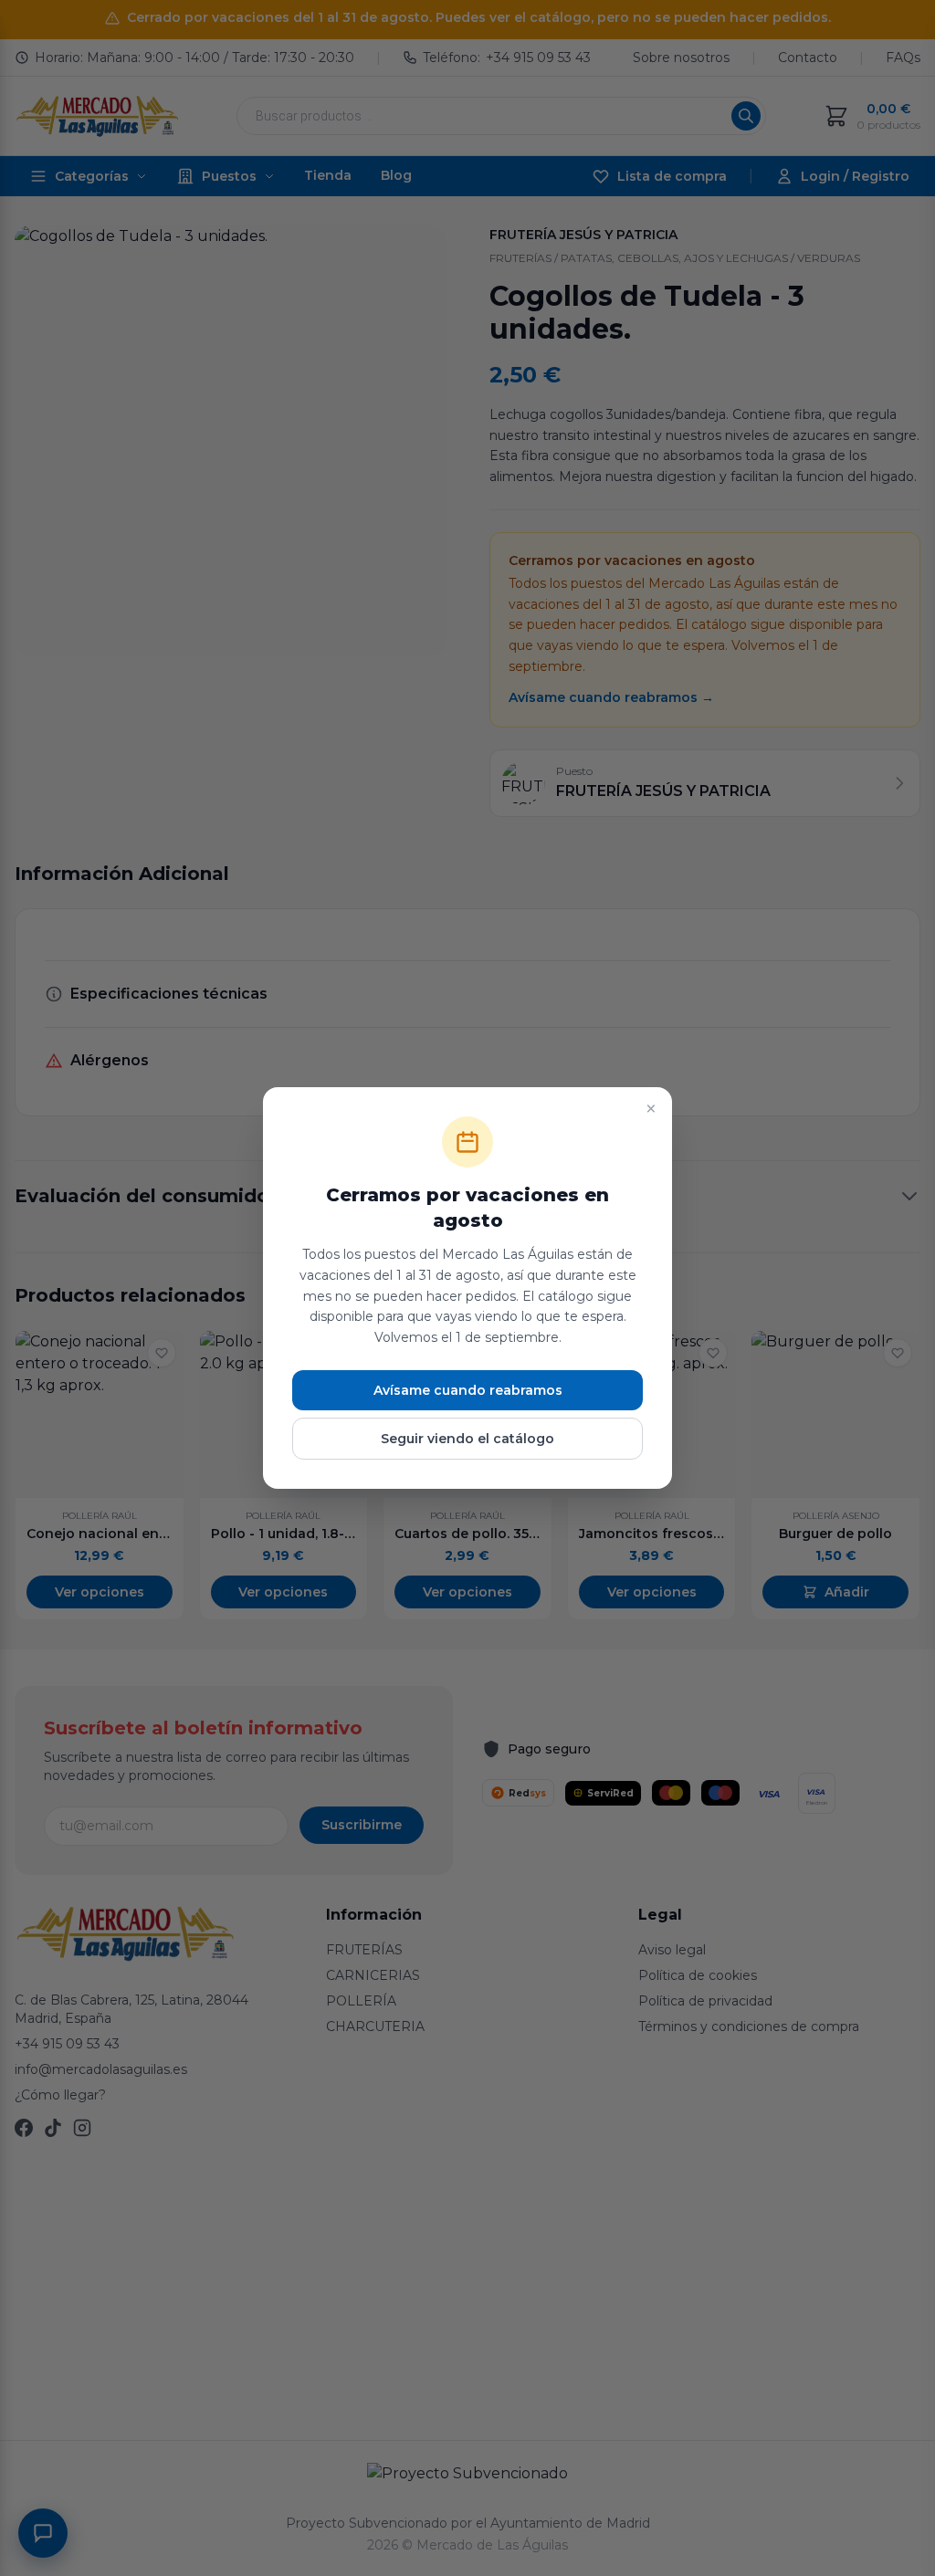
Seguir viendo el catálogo (467, 1439)
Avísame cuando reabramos (468, 1390)
